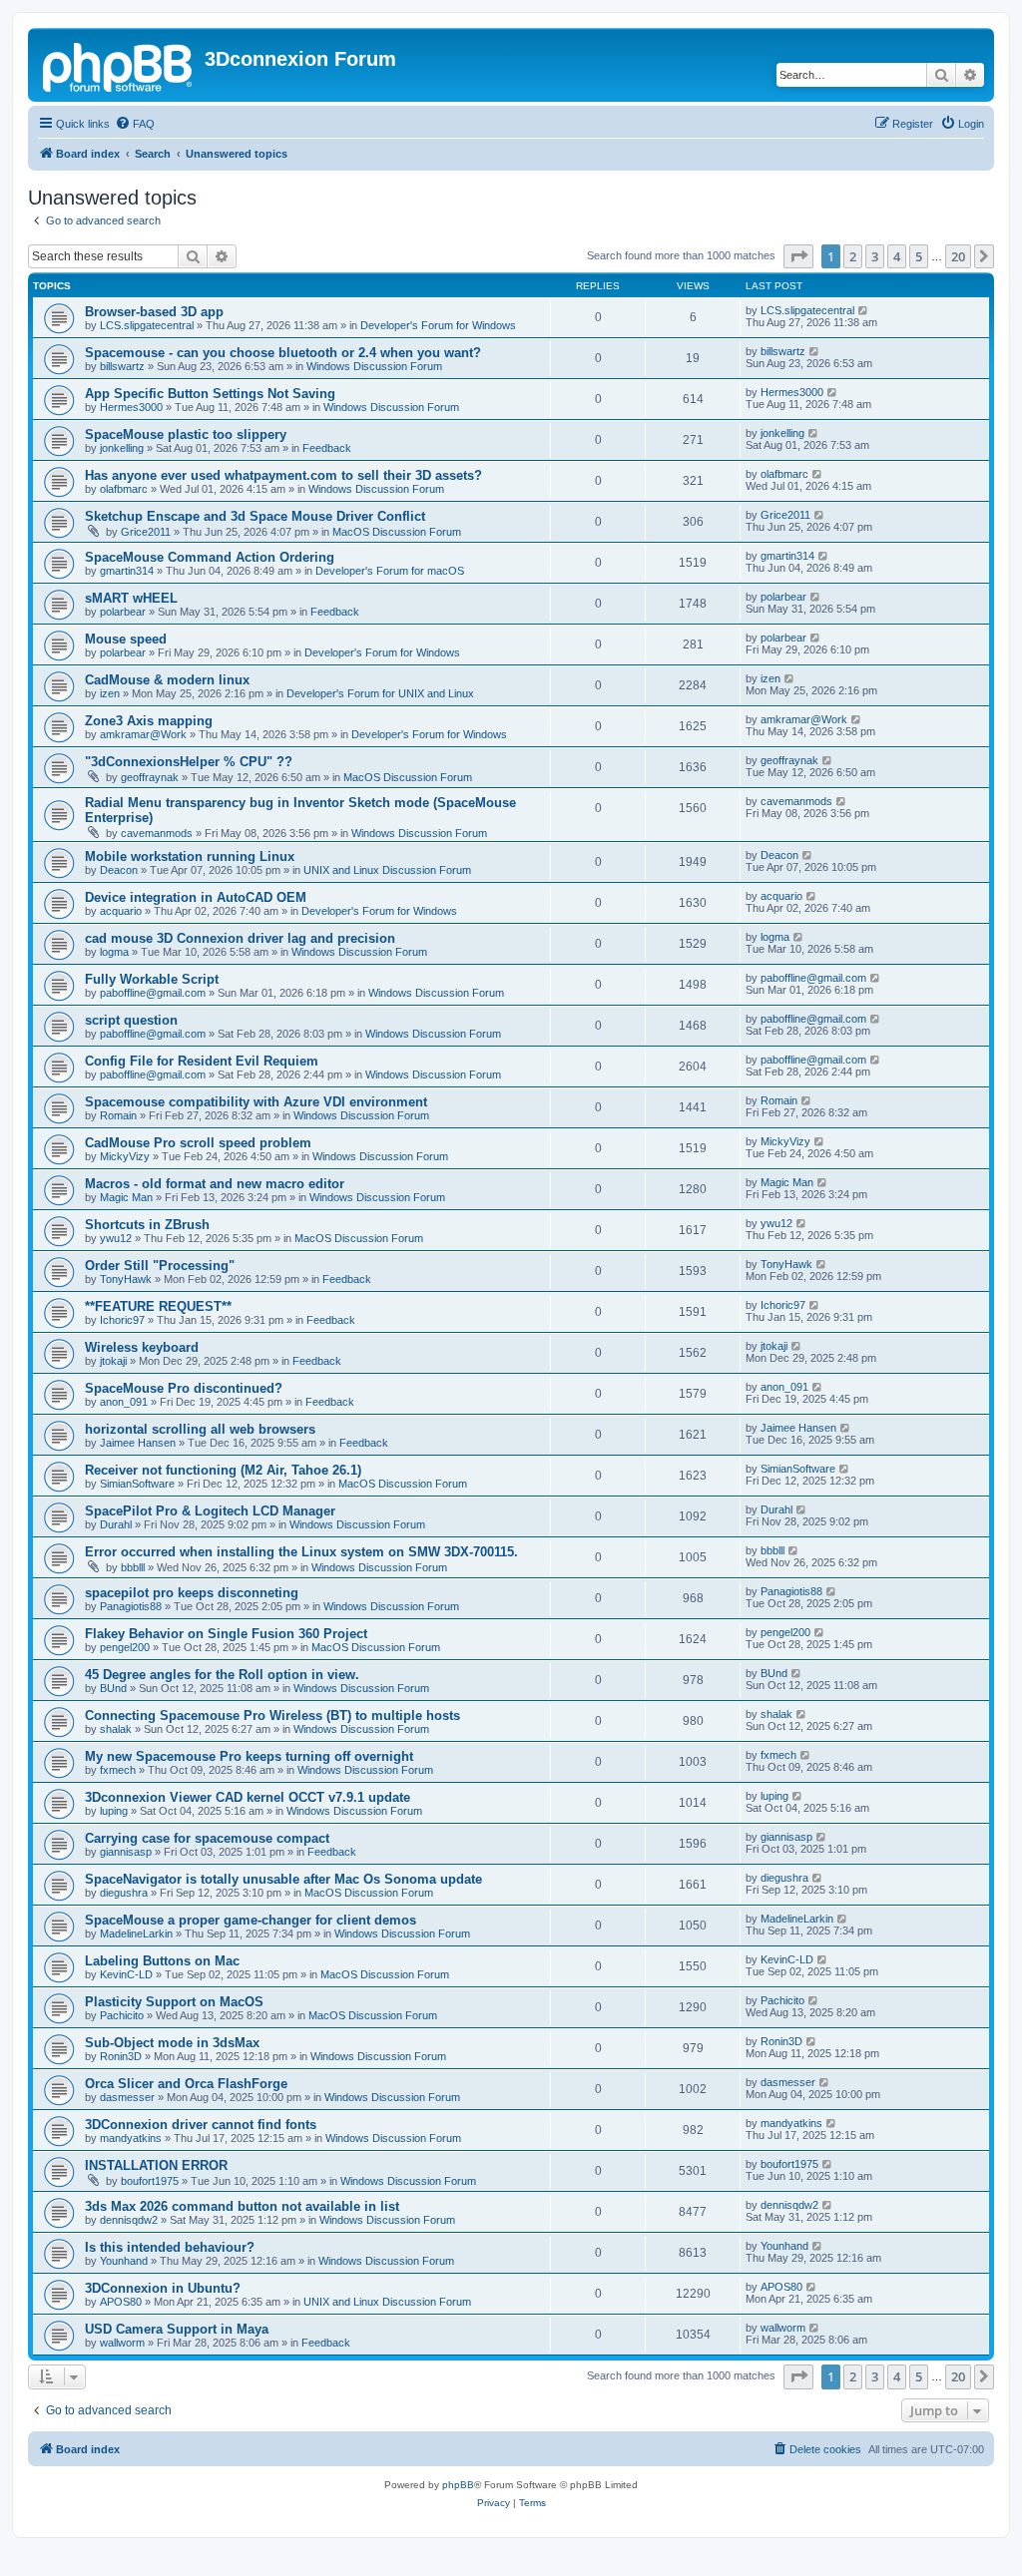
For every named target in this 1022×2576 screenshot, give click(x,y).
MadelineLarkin (136, 1933)
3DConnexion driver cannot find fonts (201, 2125)
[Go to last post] (864, 310)
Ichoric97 (122, 1320)
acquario (121, 911)
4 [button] (897, 256)
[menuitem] (135, 124)
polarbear (123, 612)
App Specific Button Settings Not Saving (210, 394)
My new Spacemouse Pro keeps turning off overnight (249, 1756)
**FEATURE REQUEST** (158, 1306)
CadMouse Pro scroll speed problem (198, 1143)
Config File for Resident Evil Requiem (202, 1061)
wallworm (122, 2343)
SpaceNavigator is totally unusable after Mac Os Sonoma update (283, 1879)
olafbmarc (124, 489)
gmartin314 (127, 571)
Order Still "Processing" (160, 1266)
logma (114, 952)
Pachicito (122, 2015)
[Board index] (119, 65)
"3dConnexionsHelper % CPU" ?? (189, 762)
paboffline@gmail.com (153, 993)
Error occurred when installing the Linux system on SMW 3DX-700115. (301, 1552)
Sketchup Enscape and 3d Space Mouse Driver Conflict (255, 516)
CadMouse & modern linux (167, 680)
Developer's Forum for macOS (390, 571)
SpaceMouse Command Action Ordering (210, 557)
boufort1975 (150, 2181)
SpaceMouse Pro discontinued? (184, 1388)
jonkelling (122, 448)
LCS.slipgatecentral (147, 325)
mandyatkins (131, 2138)
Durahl (116, 1524)
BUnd (113, 1688)
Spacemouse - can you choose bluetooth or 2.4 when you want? (283, 353)
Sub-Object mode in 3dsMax (172, 2043)
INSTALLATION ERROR (156, 2165)
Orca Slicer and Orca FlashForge (186, 2084)
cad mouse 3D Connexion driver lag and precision (240, 938)
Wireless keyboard (142, 1347)
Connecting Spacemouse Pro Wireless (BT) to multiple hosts (272, 1716)
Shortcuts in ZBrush (147, 1225)
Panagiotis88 (131, 1606)
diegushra (124, 1893)
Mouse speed (126, 639)
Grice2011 (146, 532)
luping (114, 1811)
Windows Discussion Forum (374, 366)
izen (110, 693)
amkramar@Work (143, 734)
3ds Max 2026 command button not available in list (242, 2206)
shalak (116, 1729)
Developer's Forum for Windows (438, 325)
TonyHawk (126, 1279)
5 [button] (919, 256)
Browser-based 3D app (154, 312)
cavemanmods (157, 833)
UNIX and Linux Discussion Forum (387, 870)
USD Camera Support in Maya (177, 2329)
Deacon (119, 870)
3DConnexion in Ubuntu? (163, 2288)
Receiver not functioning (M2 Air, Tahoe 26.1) (223, 1470)
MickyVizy (125, 1156)
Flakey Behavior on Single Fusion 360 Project (226, 1634)
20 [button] (958, 256)
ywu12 (116, 1238)
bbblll (133, 1567)
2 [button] (853, 256)
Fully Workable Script (152, 979)
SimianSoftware (137, 1484)
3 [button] (875, 256)
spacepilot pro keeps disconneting (192, 1593)
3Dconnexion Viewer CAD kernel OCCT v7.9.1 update (248, 1797)
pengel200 (125, 1647)
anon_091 (124, 1402)
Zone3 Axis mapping (149, 721)
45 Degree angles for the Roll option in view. (222, 1675)
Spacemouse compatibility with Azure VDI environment (256, 1102)
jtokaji (113, 1361)
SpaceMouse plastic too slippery (186, 434)
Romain (118, 1115)
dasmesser (127, 2097)
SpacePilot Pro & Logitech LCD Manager (210, 1511)
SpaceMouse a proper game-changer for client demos (251, 1920)
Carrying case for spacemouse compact (207, 1838)
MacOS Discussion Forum (397, 532)
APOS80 (121, 2302)
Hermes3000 (131, 407)
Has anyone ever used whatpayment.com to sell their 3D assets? (283, 475)
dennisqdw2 (129, 2220)
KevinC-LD (126, 1974)
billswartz (122, 366)
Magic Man (126, 1197)
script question (131, 1020)
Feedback (327, 448)
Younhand (124, 2261)
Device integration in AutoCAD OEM (196, 897)
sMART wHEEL (131, 598)
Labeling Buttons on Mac (162, 1961)
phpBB (458, 2485)
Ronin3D (121, 2056)
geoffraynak (150, 777)
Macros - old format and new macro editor (215, 1184)
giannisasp (126, 1852)
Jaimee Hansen (138, 1443)
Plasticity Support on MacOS (174, 2002)
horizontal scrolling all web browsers (200, 1429)
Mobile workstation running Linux (190, 857)
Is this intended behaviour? (170, 2247)
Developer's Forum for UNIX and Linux (380, 693)
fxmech (118, 1770)
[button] (798, 256)
